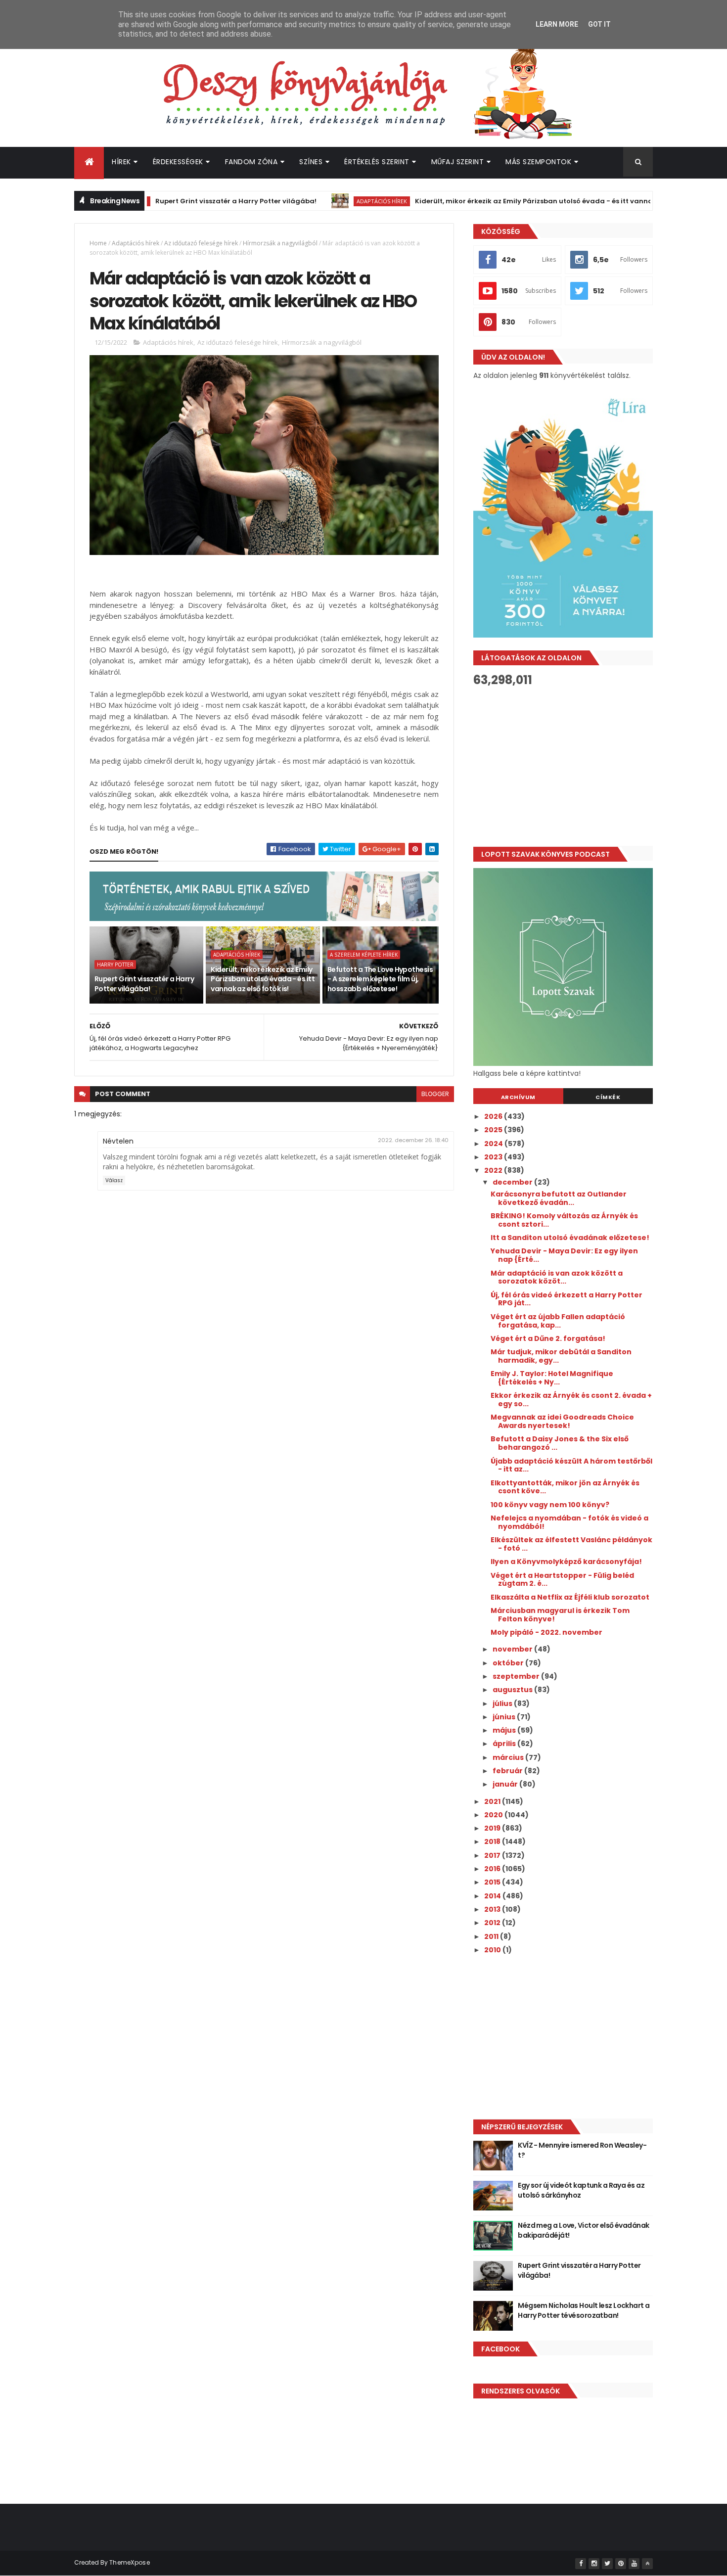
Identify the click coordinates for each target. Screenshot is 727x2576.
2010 (493, 1950)
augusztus (513, 1690)
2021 (493, 1801)
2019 (493, 1828)
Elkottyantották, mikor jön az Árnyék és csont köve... (565, 1487)
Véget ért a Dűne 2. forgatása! (548, 1338)
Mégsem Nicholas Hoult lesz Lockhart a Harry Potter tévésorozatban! (584, 2310)
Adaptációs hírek (330, 201)
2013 (493, 1909)
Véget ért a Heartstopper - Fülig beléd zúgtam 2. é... (562, 1580)
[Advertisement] (563, 767)
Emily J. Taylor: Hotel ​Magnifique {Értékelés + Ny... (552, 1378)
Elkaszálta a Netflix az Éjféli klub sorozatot (570, 1597)
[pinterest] (621, 2564)
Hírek (121, 162)
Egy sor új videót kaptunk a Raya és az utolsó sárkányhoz (581, 2190)
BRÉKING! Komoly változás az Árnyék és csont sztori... (564, 1220)
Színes (311, 162)
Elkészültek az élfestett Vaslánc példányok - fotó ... (571, 1544)
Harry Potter (115, 965)
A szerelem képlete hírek (364, 955)
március (509, 1757)
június (505, 1717)
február (508, 1771)
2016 (493, 1869)
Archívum (518, 1097)
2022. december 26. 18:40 (413, 1140)
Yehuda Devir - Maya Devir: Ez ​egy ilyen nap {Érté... (564, 1255)
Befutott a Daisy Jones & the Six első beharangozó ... (560, 1443)
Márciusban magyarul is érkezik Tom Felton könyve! (560, 1615)
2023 (494, 1157)
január (506, 1784)
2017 (493, 1855)
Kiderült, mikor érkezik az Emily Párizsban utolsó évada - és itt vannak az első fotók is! (511, 201)
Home (98, 243)
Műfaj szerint (458, 162)
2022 (494, 1170)
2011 (492, 1936)
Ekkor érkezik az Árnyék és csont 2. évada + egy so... (571, 1400)
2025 (494, 1130)
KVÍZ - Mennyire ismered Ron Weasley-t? (582, 2150)
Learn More (557, 24)
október (509, 1663)
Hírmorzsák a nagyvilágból (280, 243)
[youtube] (634, 2564)
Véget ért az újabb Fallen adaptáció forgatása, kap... (558, 1321)
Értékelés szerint (377, 162)
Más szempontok (538, 162)
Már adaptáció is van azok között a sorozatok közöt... (557, 1277)
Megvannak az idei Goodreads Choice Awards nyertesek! (562, 1421)
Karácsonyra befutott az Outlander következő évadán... (559, 1198)
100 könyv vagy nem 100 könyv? (550, 1505)
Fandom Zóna (251, 162)
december (513, 1182)
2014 (493, 1896)
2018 (493, 1841)
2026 (494, 1116)
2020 (494, 1815)
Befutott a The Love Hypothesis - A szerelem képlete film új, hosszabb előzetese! (380, 979)
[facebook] (581, 2564)
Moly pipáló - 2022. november (546, 1632)
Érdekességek (178, 162)
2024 (494, 1144)
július (503, 1703)
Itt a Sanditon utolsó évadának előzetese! (570, 1238)
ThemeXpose (130, 2562)
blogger (435, 1094)
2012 (493, 1923)
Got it (599, 24)
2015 (493, 1882)
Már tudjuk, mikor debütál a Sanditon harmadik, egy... (561, 1356)
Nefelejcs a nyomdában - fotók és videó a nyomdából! (569, 1522)
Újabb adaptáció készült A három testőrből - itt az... (571, 1465)
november (513, 1649)
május (505, 1730)
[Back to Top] (647, 2564)
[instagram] (594, 2564)
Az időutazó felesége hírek (201, 243)
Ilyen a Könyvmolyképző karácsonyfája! (566, 1562)
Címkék (608, 1097)
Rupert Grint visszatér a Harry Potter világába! (184, 201)
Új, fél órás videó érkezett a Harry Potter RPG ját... (567, 1299)
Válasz (114, 1180)
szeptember (517, 1676)
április (505, 1744)
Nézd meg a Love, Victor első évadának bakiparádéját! (583, 2230)
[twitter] (607, 2564)
